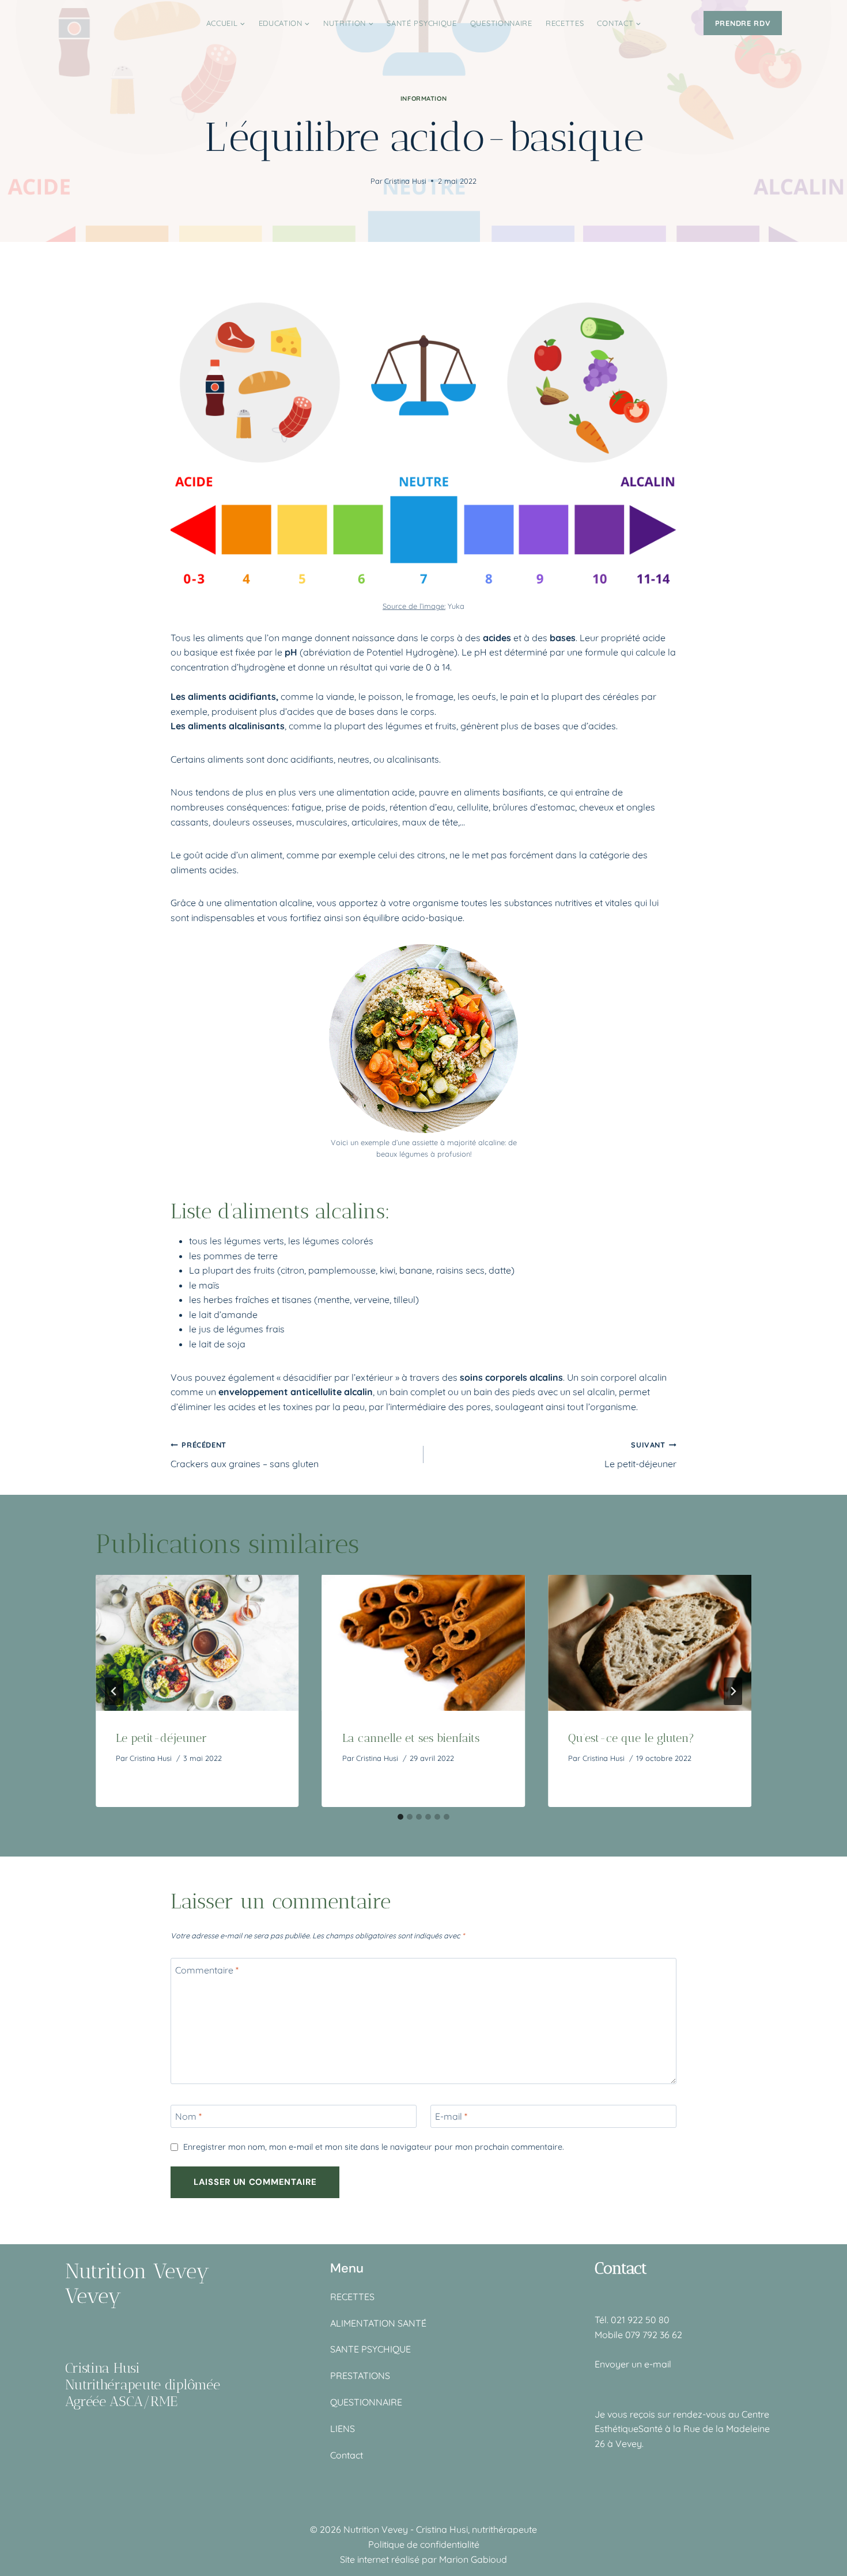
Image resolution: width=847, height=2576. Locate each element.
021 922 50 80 (640, 2320)
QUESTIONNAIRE (501, 23)
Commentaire (207, 1969)
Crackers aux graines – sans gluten (245, 1455)
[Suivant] (733, 1691)
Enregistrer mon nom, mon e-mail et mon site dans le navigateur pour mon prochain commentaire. (374, 2147)
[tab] (400, 1817)
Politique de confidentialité (424, 2544)
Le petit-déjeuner (640, 1455)
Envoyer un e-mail (633, 2364)
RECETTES (565, 23)
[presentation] (197, 1643)
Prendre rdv (743, 23)
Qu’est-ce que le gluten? (631, 1738)
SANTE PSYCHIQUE (370, 2349)
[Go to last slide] (114, 1691)
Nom (188, 2116)
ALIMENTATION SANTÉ (378, 2323)
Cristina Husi (405, 181)
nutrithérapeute (504, 2529)
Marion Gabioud (473, 2559)
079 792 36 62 (654, 2335)
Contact (347, 2455)
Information (423, 99)
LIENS (343, 2429)
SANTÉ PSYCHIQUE (422, 23)
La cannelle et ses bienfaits (411, 1738)
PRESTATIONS (360, 2376)
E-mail (451, 2116)
